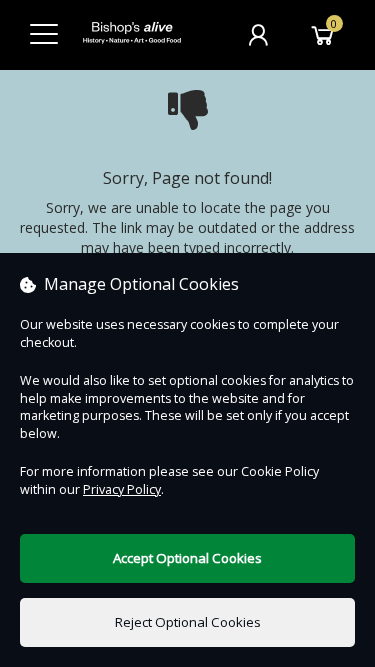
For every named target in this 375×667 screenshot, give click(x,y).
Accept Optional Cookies (187, 558)
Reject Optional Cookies (188, 622)
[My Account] (258, 35)
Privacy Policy (122, 489)
